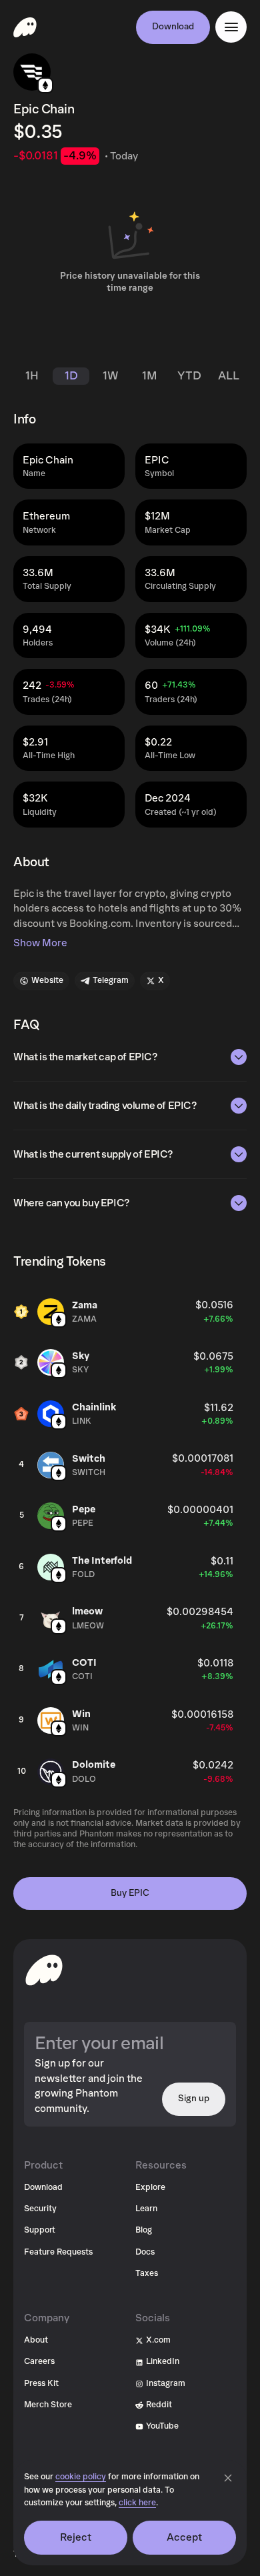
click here (137, 2503)
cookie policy (81, 2477)
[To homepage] (44, 1970)
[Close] (228, 2478)
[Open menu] (231, 27)
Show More (40, 943)
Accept (185, 2537)
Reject (76, 2537)
